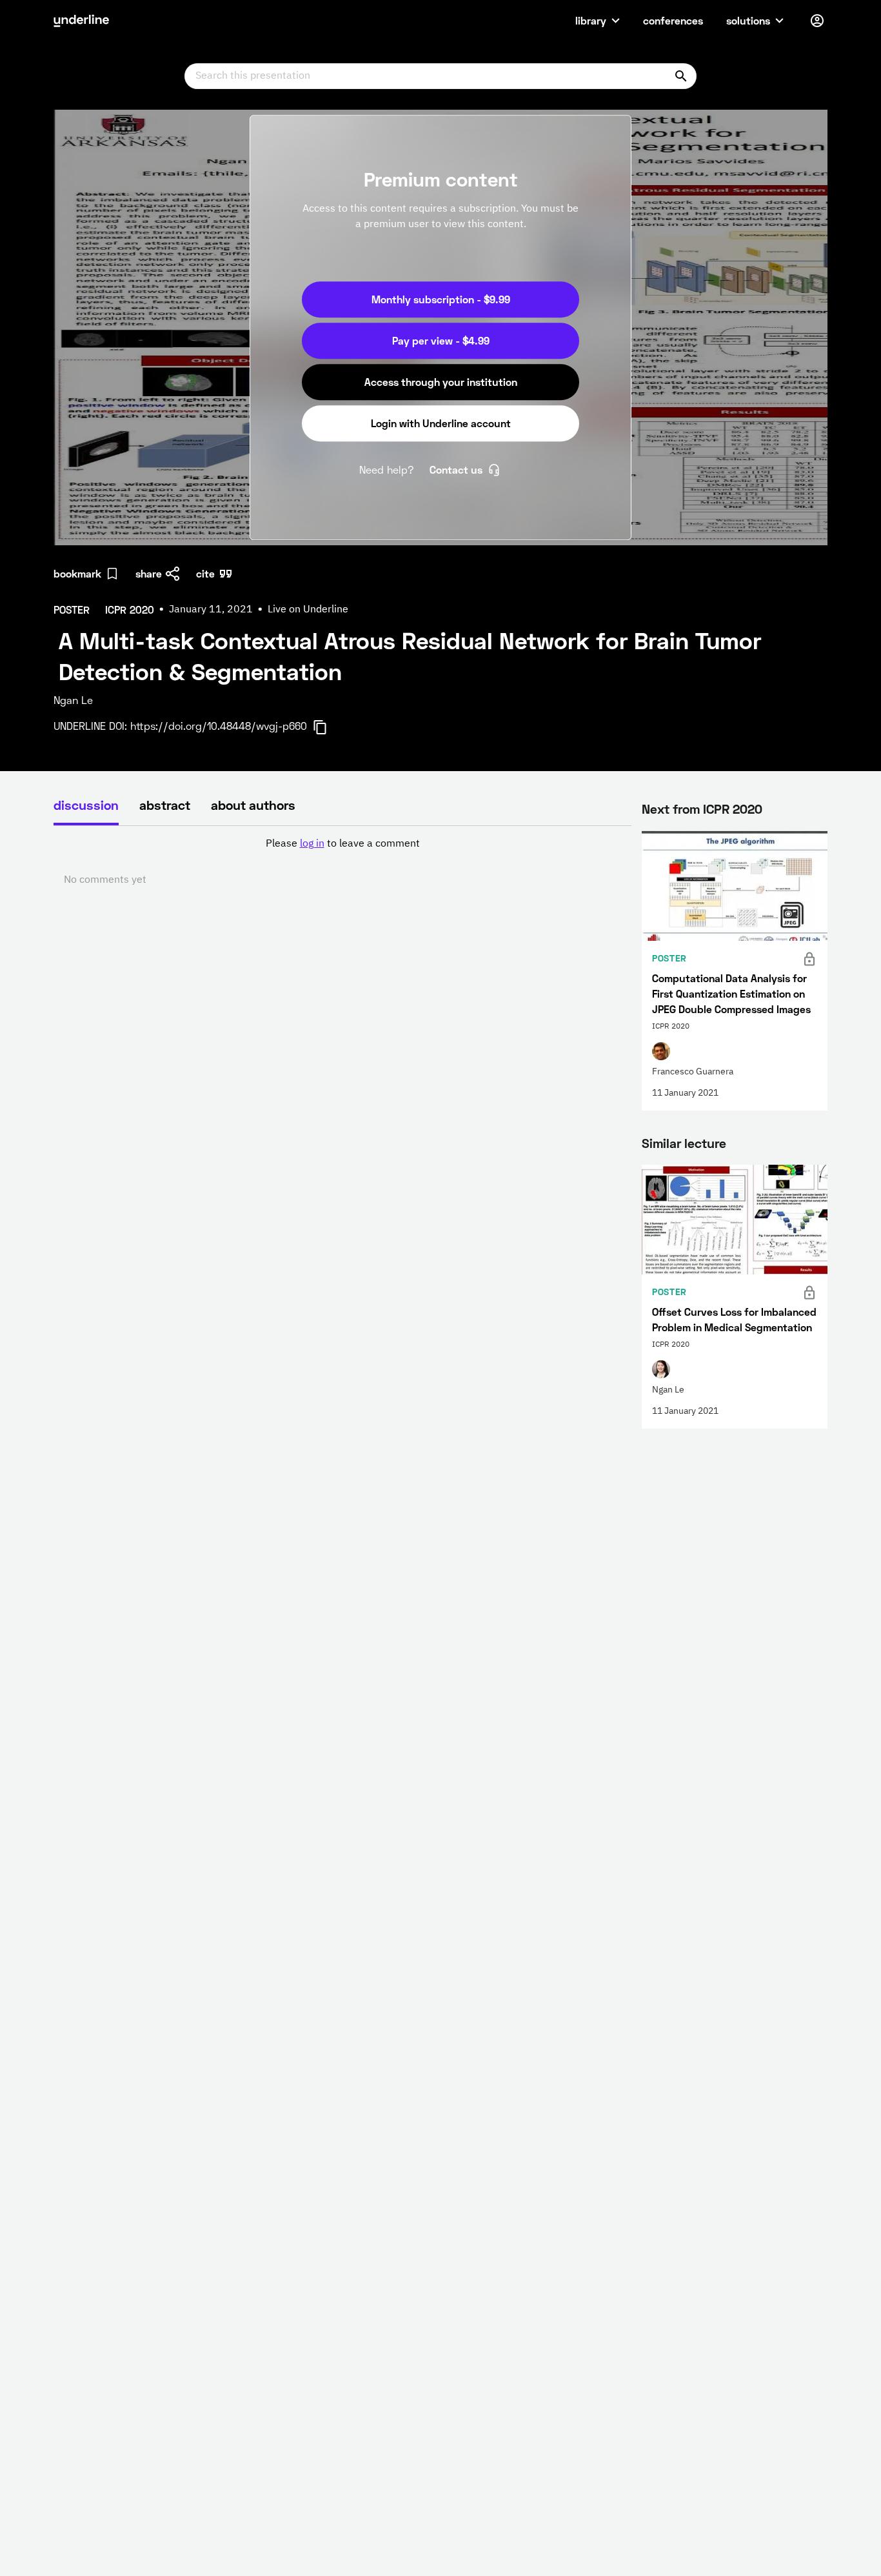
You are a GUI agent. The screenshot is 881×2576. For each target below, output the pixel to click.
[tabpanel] (342, 862)
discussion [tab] (86, 805)
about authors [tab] (253, 805)
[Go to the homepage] (81, 21)
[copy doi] (328, 727)
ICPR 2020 (733, 809)
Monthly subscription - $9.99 (441, 299)
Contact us (456, 469)
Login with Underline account (441, 423)
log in (312, 844)
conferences (673, 20)
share (149, 573)
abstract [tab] (165, 805)
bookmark (77, 573)
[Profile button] (817, 21)
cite (205, 573)
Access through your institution (441, 382)
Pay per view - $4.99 (441, 340)
